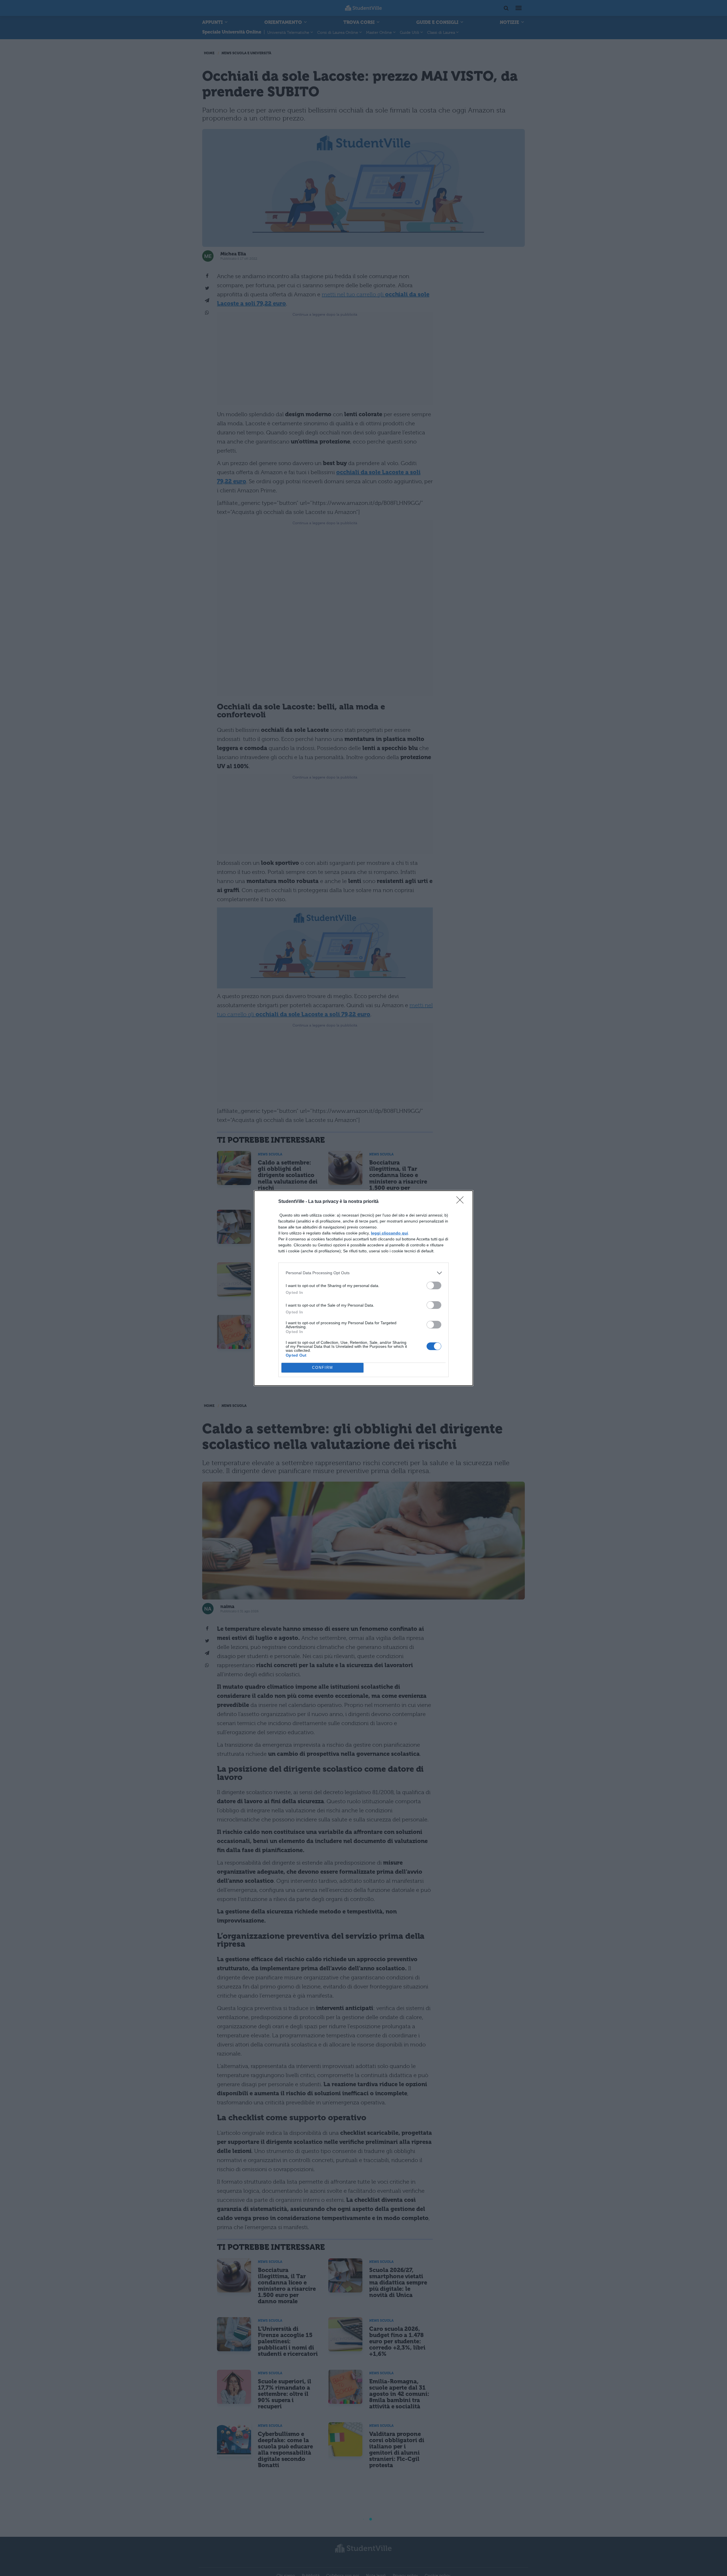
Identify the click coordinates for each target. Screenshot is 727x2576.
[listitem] (363, 1273)
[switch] (434, 1285)
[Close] (462, 1202)
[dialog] (363, 1288)
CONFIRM (323, 1368)
